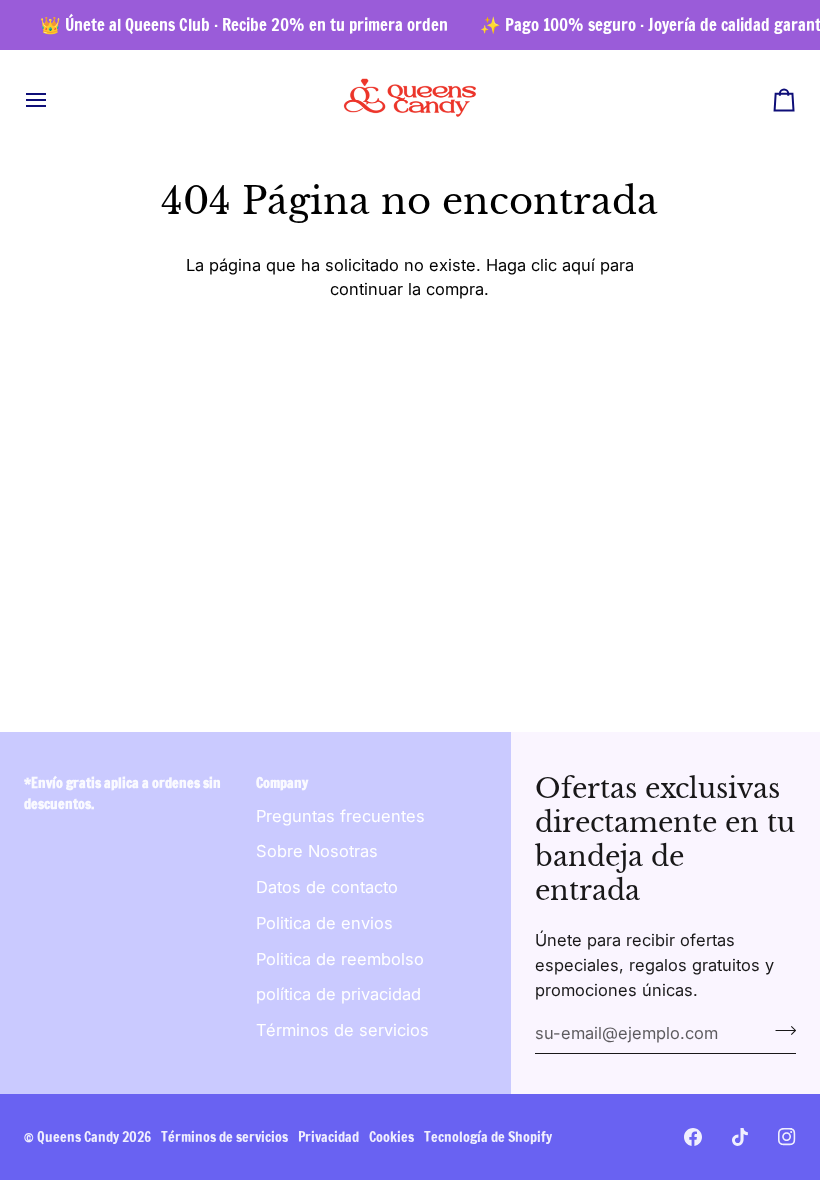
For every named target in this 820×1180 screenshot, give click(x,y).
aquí (578, 265)
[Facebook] (693, 1137)
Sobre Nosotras (317, 851)
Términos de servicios (342, 1030)
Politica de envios (324, 923)
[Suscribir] (779, 1031)
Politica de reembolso (340, 959)
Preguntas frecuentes (340, 816)
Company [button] (282, 783)
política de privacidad (338, 994)
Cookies (391, 1137)
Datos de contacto (327, 887)
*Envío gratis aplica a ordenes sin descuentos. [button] (122, 793)
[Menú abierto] (54, 99)
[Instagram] (787, 1137)
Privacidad (328, 1137)
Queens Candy (78, 1137)
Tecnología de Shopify (488, 1137)
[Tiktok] (740, 1137)
